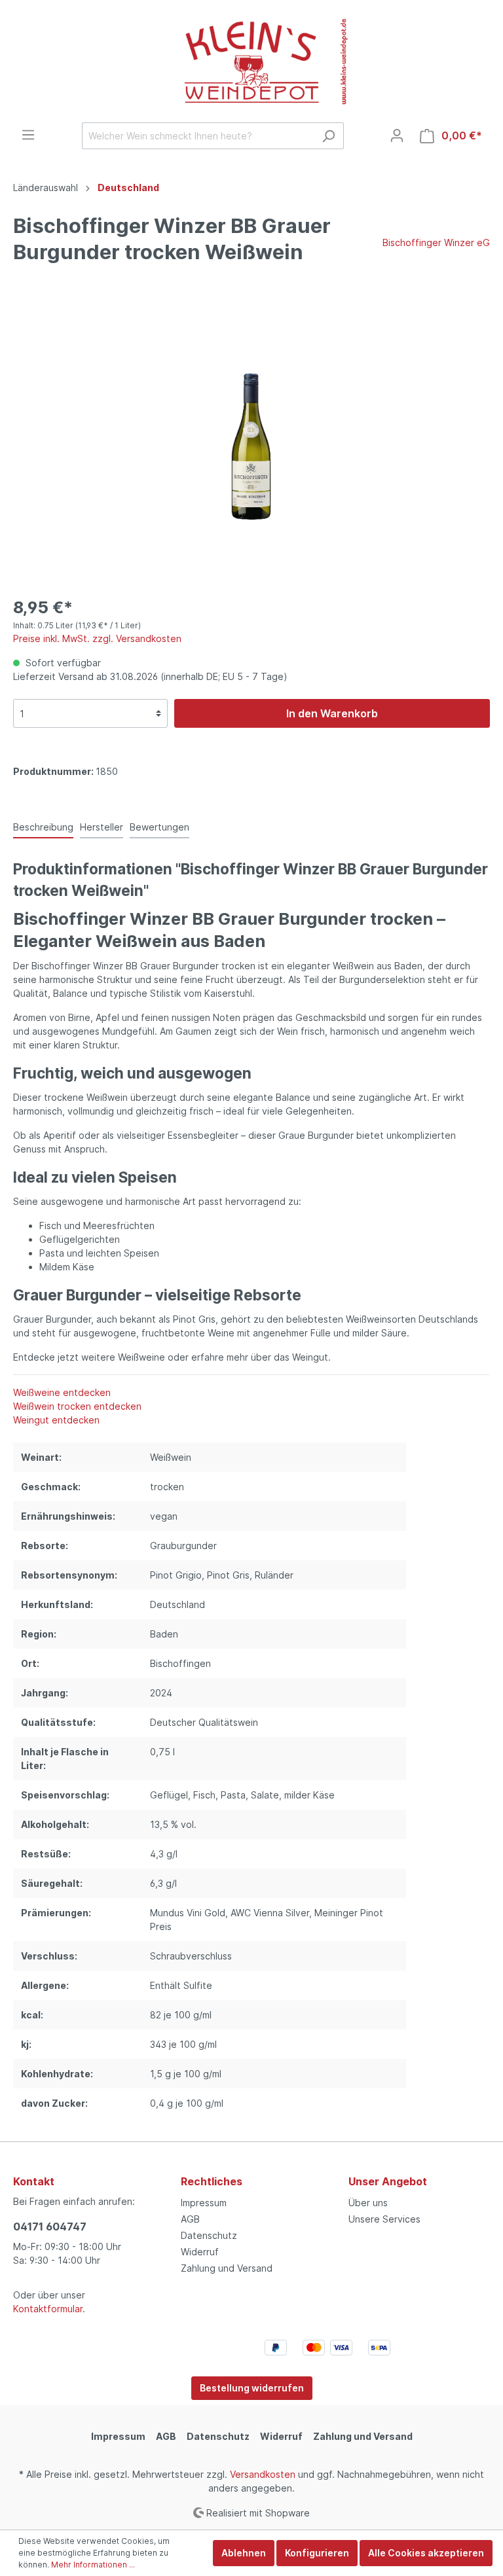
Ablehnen (244, 2553)
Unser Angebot (388, 2181)
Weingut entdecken (56, 1420)
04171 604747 (50, 2227)
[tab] (43, 827)
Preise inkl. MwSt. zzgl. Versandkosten (97, 638)
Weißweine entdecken (62, 1392)
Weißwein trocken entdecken (77, 1406)
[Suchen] (328, 136)
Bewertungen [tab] (159, 827)
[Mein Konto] (397, 135)
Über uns (368, 2203)
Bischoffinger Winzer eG (436, 242)
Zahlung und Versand (227, 2268)
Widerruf (200, 2252)
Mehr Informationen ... (93, 2565)
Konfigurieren (317, 2553)
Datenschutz (209, 2235)
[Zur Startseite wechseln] (251, 61)
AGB (190, 2219)
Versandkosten (263, 2474)
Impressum (204, 2203)
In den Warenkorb (332, 713)
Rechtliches (212, 2181)
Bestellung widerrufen (252, 2388)
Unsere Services (384, 2219)
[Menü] (28, 135)
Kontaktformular (48, 2309)
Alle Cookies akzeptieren (426, 2553)
